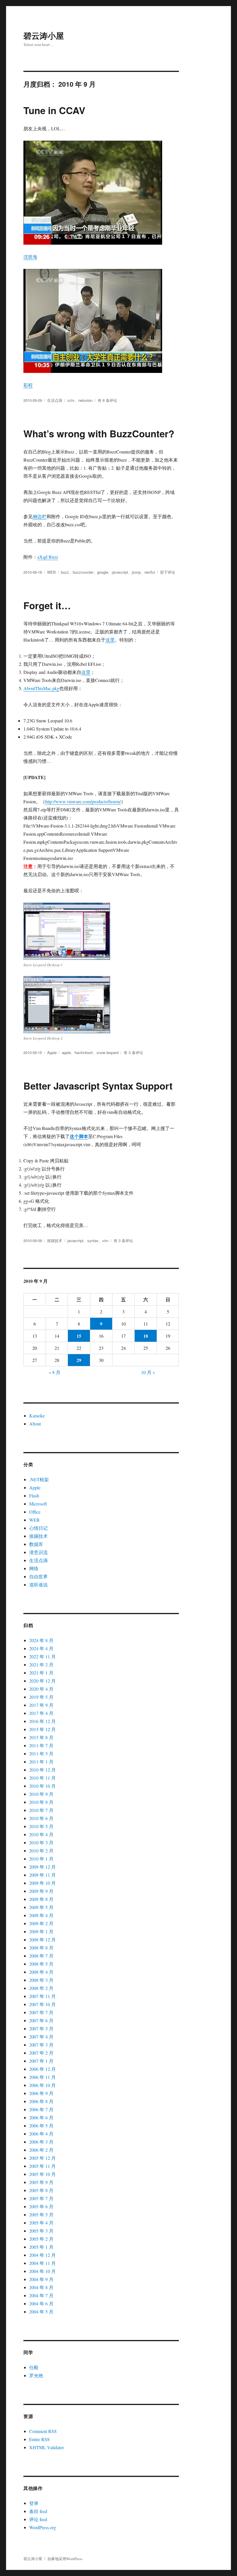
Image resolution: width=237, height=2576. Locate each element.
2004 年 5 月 (41, 2312)
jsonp (136, 572)
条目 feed (38, 2511)
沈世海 (30, 257)
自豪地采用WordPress (65, 2559)
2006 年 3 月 (41, 2142)
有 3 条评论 (133, 1052)
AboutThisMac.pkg (41, 688)
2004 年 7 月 (41, 2295)
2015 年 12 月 (42, 1729)
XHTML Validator (47, 2447)
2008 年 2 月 (41, 1988)
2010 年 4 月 (41, 1834)
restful (150, 572)
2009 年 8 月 (41, 1899)
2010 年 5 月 (41, 1826)
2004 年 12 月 (42, 2255)
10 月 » (148, 1372)
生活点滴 (55, 400)
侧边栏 (40, 516)
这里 (110, 640)
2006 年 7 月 (41, 2109)
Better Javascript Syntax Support (98, 1086)
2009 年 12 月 (42, 1867)
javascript (120, 572)
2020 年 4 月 (41, 1689)
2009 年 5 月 (41, 1907)
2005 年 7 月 (41, 2198)
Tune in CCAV (54, 110)
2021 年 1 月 (41, 1673)
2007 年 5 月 (41, 2028)
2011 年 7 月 (41, 1745)
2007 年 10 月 (42, 2004)
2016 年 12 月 (42, 1721)
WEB (51, 572)
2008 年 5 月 (41, 1964)
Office (35, 1512)
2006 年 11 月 (42, 2077)
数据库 (36, 1544)
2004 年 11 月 (42, 2263)
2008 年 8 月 (41, 1948)
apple (66, 1052)
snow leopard (108, 1052)
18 (146, 1336)
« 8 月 (55, 1372)
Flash (34, 1496)
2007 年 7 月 (41, 2012)
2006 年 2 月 (41, 2150)
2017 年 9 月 (41, 1705)
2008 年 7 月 (41, 1956)
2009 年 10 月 (42, 1883)
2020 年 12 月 (42, 1681)
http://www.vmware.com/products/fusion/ (83, 801)
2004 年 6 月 (41, 2303)
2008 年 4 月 (41, 1972)
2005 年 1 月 (41, 2247)
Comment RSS (43, 2431)
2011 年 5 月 (41, 1753)
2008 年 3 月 (41, 1980)
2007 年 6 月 (41, 2020)
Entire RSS (39, 2439)
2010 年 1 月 (41, 1859)
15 (79, 1336)
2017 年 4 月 (41, 1713)
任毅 (34, 2367)
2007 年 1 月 (41, 2061)
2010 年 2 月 (41, 1851)
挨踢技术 (55, 1240)
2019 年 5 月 (41, 1697)
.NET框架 (39, 1479)
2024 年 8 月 (41, 1640)
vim (105, 1240)
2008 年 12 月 (42, 1940)
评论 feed (38, 2519)
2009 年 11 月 (42, 1875)
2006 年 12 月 (42, 2069)
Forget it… (47, 605)
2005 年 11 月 (42, 2166)
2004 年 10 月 (42, 2271)
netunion (85, 400)
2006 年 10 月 (42, 2085)
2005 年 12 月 (42, 2158)
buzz (65, 572)
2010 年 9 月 (41, 1794)
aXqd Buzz (48, 557)
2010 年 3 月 (41, 1842)
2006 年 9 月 (41, 2093)
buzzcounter (83, 572)
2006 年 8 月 (41, 2101)
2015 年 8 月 (41, 1737)
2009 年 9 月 (41, 1891)
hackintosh (84, 1052)
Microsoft (38, 1504)
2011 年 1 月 (41, 1762)
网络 (34, 1568)
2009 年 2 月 (41, 1923)
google (103, 572)
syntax (93, 1240)
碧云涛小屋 (44, 35)
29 (79, 1360)
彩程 (28, 385)
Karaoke (37, 1416)
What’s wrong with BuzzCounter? (99, 433)
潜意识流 (38, 1552)
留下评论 (168, 572)
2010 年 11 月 (42, 1778)
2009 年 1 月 (41, 1931)
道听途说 (38, 1585)
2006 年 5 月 (41, 2126)
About (35, 1424)
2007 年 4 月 (41, 2037)
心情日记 (38, 1528)
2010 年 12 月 (42, 1770)
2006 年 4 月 (41, 2134)
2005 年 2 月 (41, 2239)
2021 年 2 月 (41, 1665)
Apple (52, 1052)
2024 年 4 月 (41, 1648)
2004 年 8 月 (41, 2287)
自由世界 (38, 1576)
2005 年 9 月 (41, 2182)
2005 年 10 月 (42, 2174)
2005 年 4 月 (41, 2223)
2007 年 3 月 (41, 2045)
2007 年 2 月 (41, 2053)
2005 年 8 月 (41, 2190)
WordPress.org (43, 2527)
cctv (71, 400)
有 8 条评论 (107, 400)
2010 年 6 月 (41, 1818)
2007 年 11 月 (42, 1996)
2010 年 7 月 (41, 1810)
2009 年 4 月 (41, 1915)
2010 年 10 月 (42, 1786)
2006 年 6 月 (41, 2117)
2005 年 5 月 (41, 2214)
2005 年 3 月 (41, 2231)
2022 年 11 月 (42, 1656)
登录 (34, 2503)
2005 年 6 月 (41, 2206)
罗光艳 (36, 2375)
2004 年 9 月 (41, 2279)
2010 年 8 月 (41, 1802)
